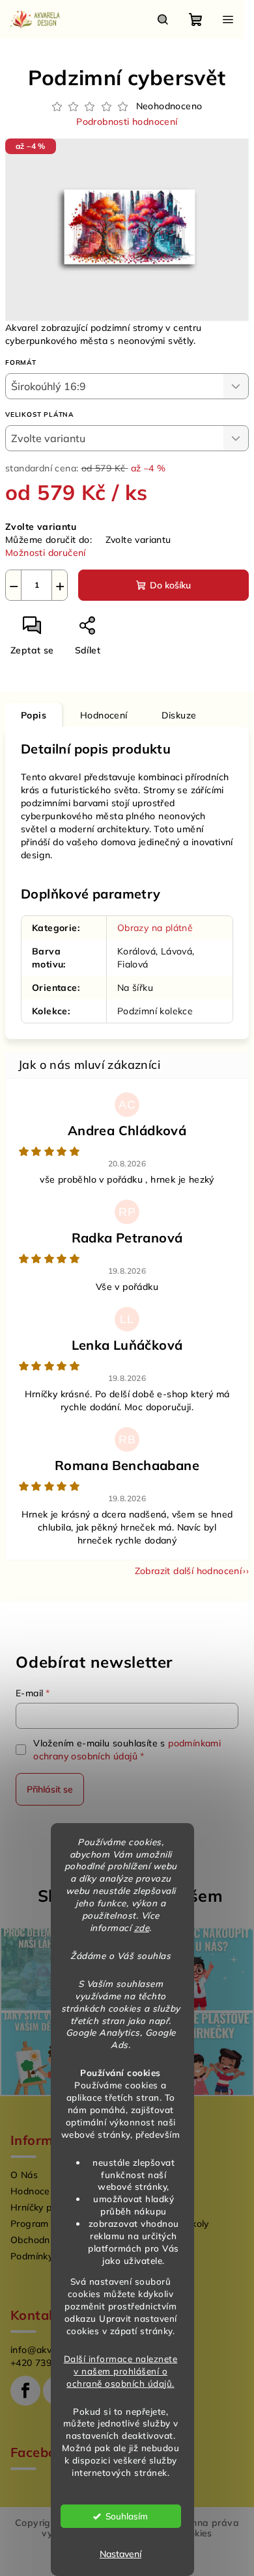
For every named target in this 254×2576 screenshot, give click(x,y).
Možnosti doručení (46, 553)
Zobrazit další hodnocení (189, 1571)
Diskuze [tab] (179, 715)
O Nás (24, 2175)
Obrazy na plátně (155, 928)
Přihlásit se (50, 1789)
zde (142, 1927)
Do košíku (170, 585)
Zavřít (135, 631)
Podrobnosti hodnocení (127, 122)
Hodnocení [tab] (104, 715)
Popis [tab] (34, 715)
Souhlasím (127, 2516)
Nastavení (120, 2554)
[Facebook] (25, 2391)
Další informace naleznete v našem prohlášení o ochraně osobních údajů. (121, 2371)
